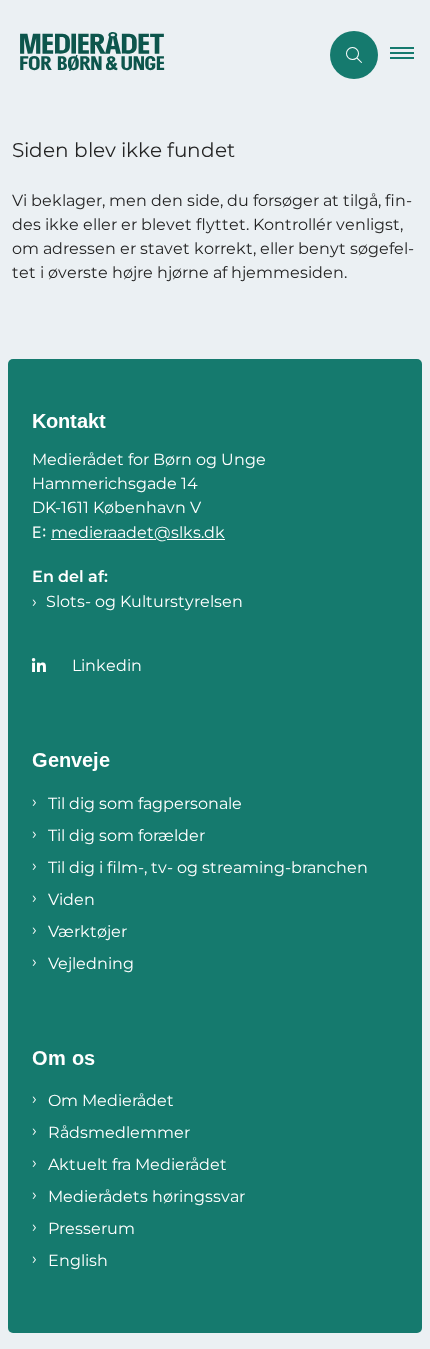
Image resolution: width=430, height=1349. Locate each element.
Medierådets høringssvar (146, 1196)
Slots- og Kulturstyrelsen (144, 601)
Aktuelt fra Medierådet (137, 1164)
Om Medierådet (111, 1100)
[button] (410, 55)
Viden (71, 899)
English (78, 1260)
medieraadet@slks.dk (138, 532)
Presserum (91, 1228)
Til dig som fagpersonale (145, 803)
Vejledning (91, 963)
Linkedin (107, 665)
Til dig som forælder (126, 835)
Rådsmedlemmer (119, 1132)
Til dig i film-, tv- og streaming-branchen (208, 867)
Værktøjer (87, 931)
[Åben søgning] (354, 55)
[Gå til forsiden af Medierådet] (159, 55)
